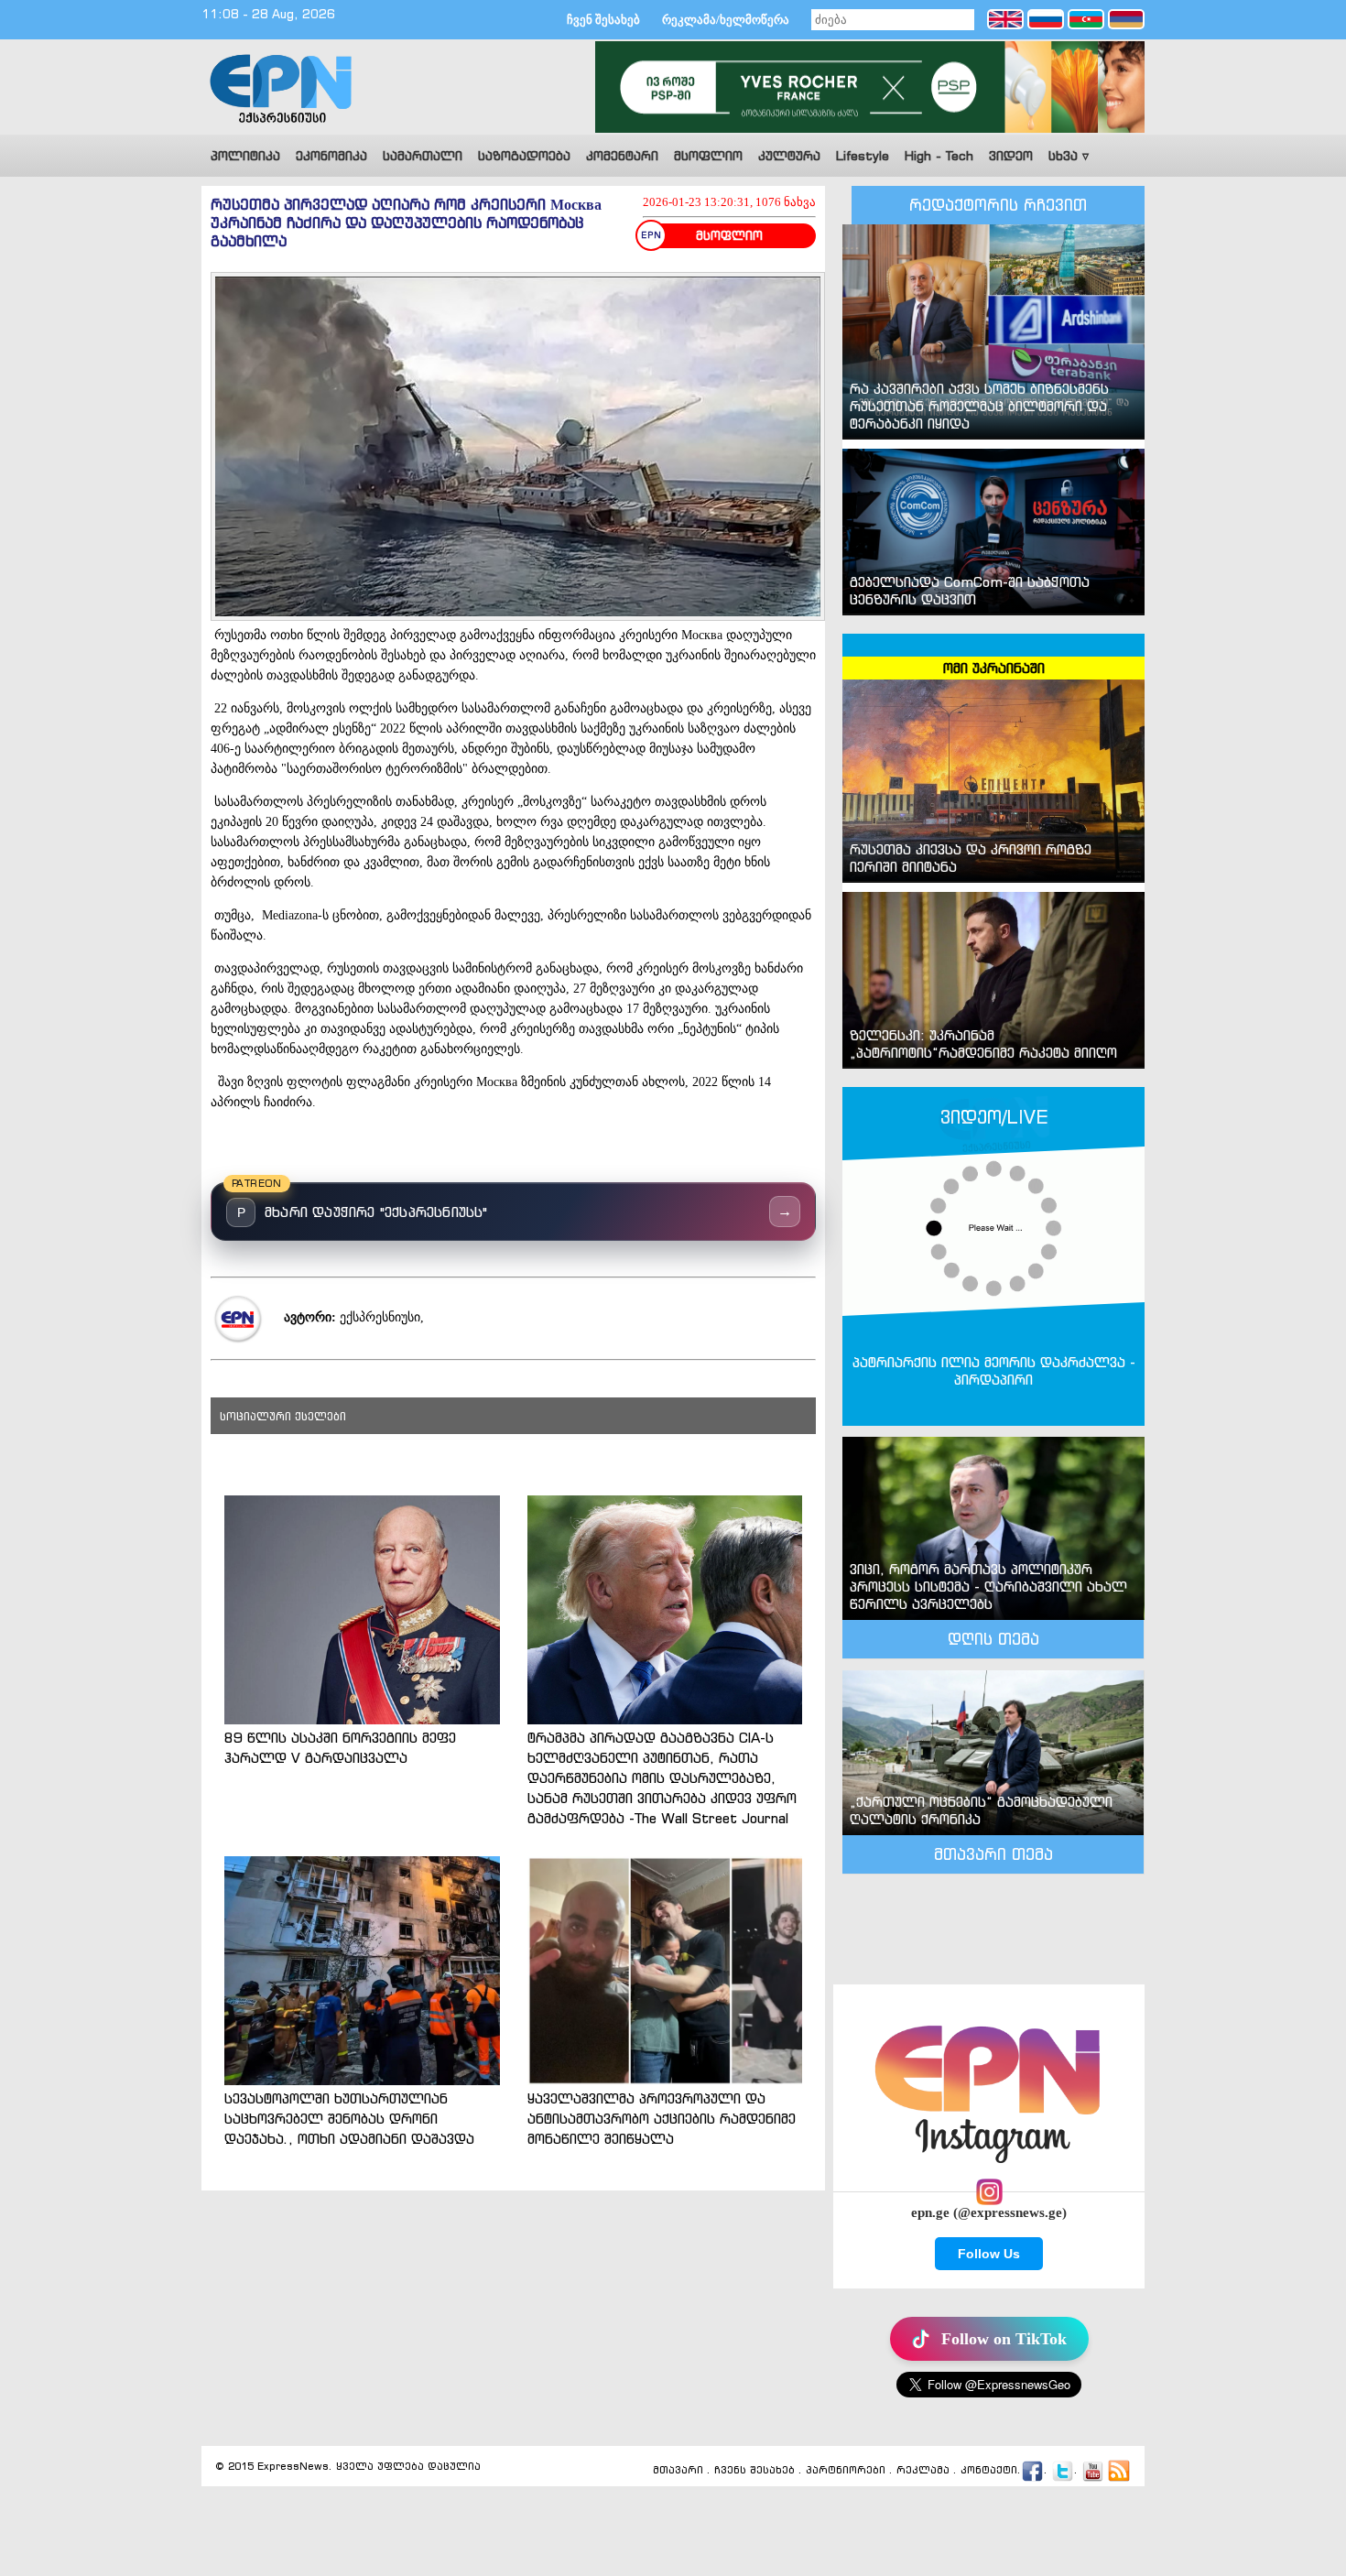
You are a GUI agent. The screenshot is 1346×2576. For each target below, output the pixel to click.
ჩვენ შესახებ (603, 20)
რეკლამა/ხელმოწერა (726, 20)
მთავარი (678, 2471)
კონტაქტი (989, 2471)
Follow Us (989, 2254)
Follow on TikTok (1004, 2339)
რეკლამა (923, 2471)
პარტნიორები (846, 2471)
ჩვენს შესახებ (754, 2471)
